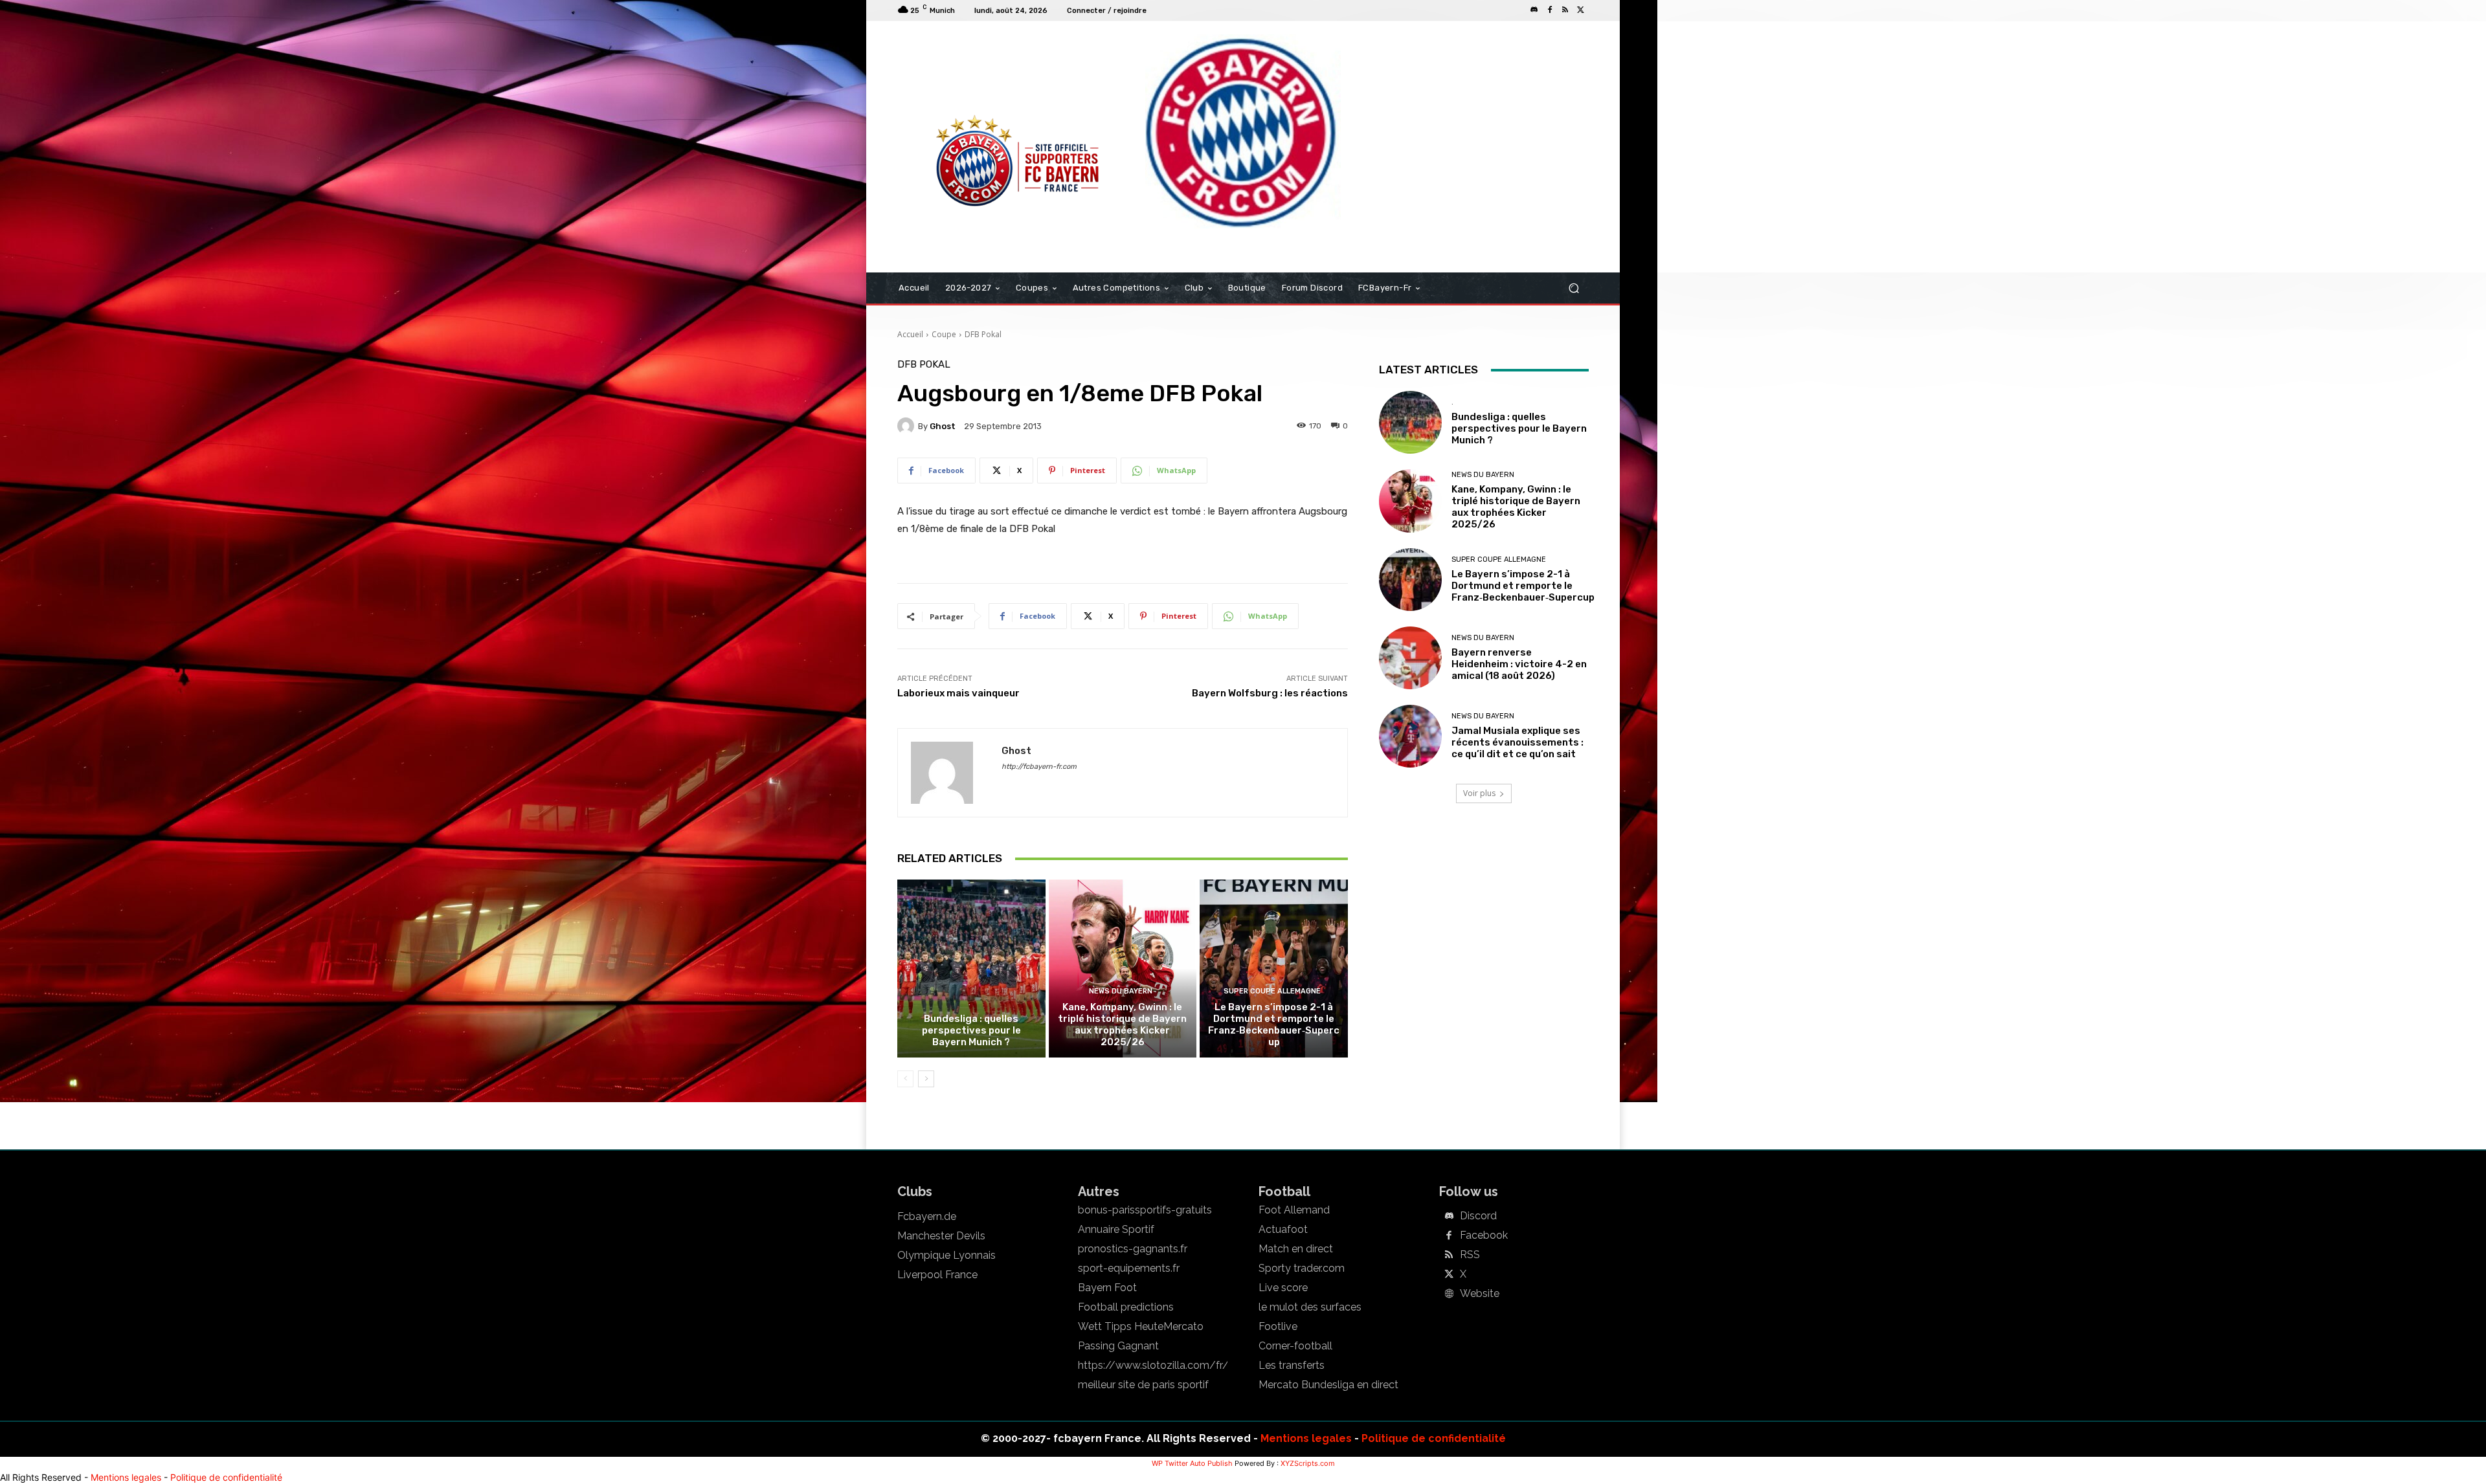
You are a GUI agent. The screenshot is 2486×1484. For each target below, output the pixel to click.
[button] (1573, 288)
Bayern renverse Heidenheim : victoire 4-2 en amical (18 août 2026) (1519, 664)
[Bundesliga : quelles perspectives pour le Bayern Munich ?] (971, 968)
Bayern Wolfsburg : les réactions (1270, 693)
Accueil (910, 334)
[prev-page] (905, 1079)
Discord (1478, 1216)
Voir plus (1479, 793)
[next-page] (926, 1079)
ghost (943, 426)
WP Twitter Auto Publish (1192, 1463)
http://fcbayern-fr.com (1039, 767)
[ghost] (908, 426)
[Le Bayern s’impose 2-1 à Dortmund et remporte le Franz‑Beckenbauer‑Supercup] (1274, 968)
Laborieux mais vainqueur (958, 693)
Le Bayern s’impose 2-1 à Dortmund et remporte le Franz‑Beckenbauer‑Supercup (1274, 1024)
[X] (1581, 10)
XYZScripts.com (1308, 1463)
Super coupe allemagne (1272, 991)
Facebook (1484, 1235)
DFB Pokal (983, 334)
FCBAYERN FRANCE (967, 74)
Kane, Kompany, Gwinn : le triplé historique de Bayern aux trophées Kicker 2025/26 (1122, 1024)
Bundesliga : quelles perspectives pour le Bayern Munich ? (971, 1030)
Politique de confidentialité (1434, 1438)
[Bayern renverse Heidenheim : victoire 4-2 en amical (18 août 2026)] (1410, 658)
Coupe (944, 334)
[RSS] (1565, 10)
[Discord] (1534, 10)
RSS (1470, 1255)
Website (1480, 1294)
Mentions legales (1306, 1438)
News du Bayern (1121, 991)
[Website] (1449, 1294)
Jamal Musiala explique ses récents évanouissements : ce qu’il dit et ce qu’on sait (1517, 742)
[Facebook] (1550, 10)
